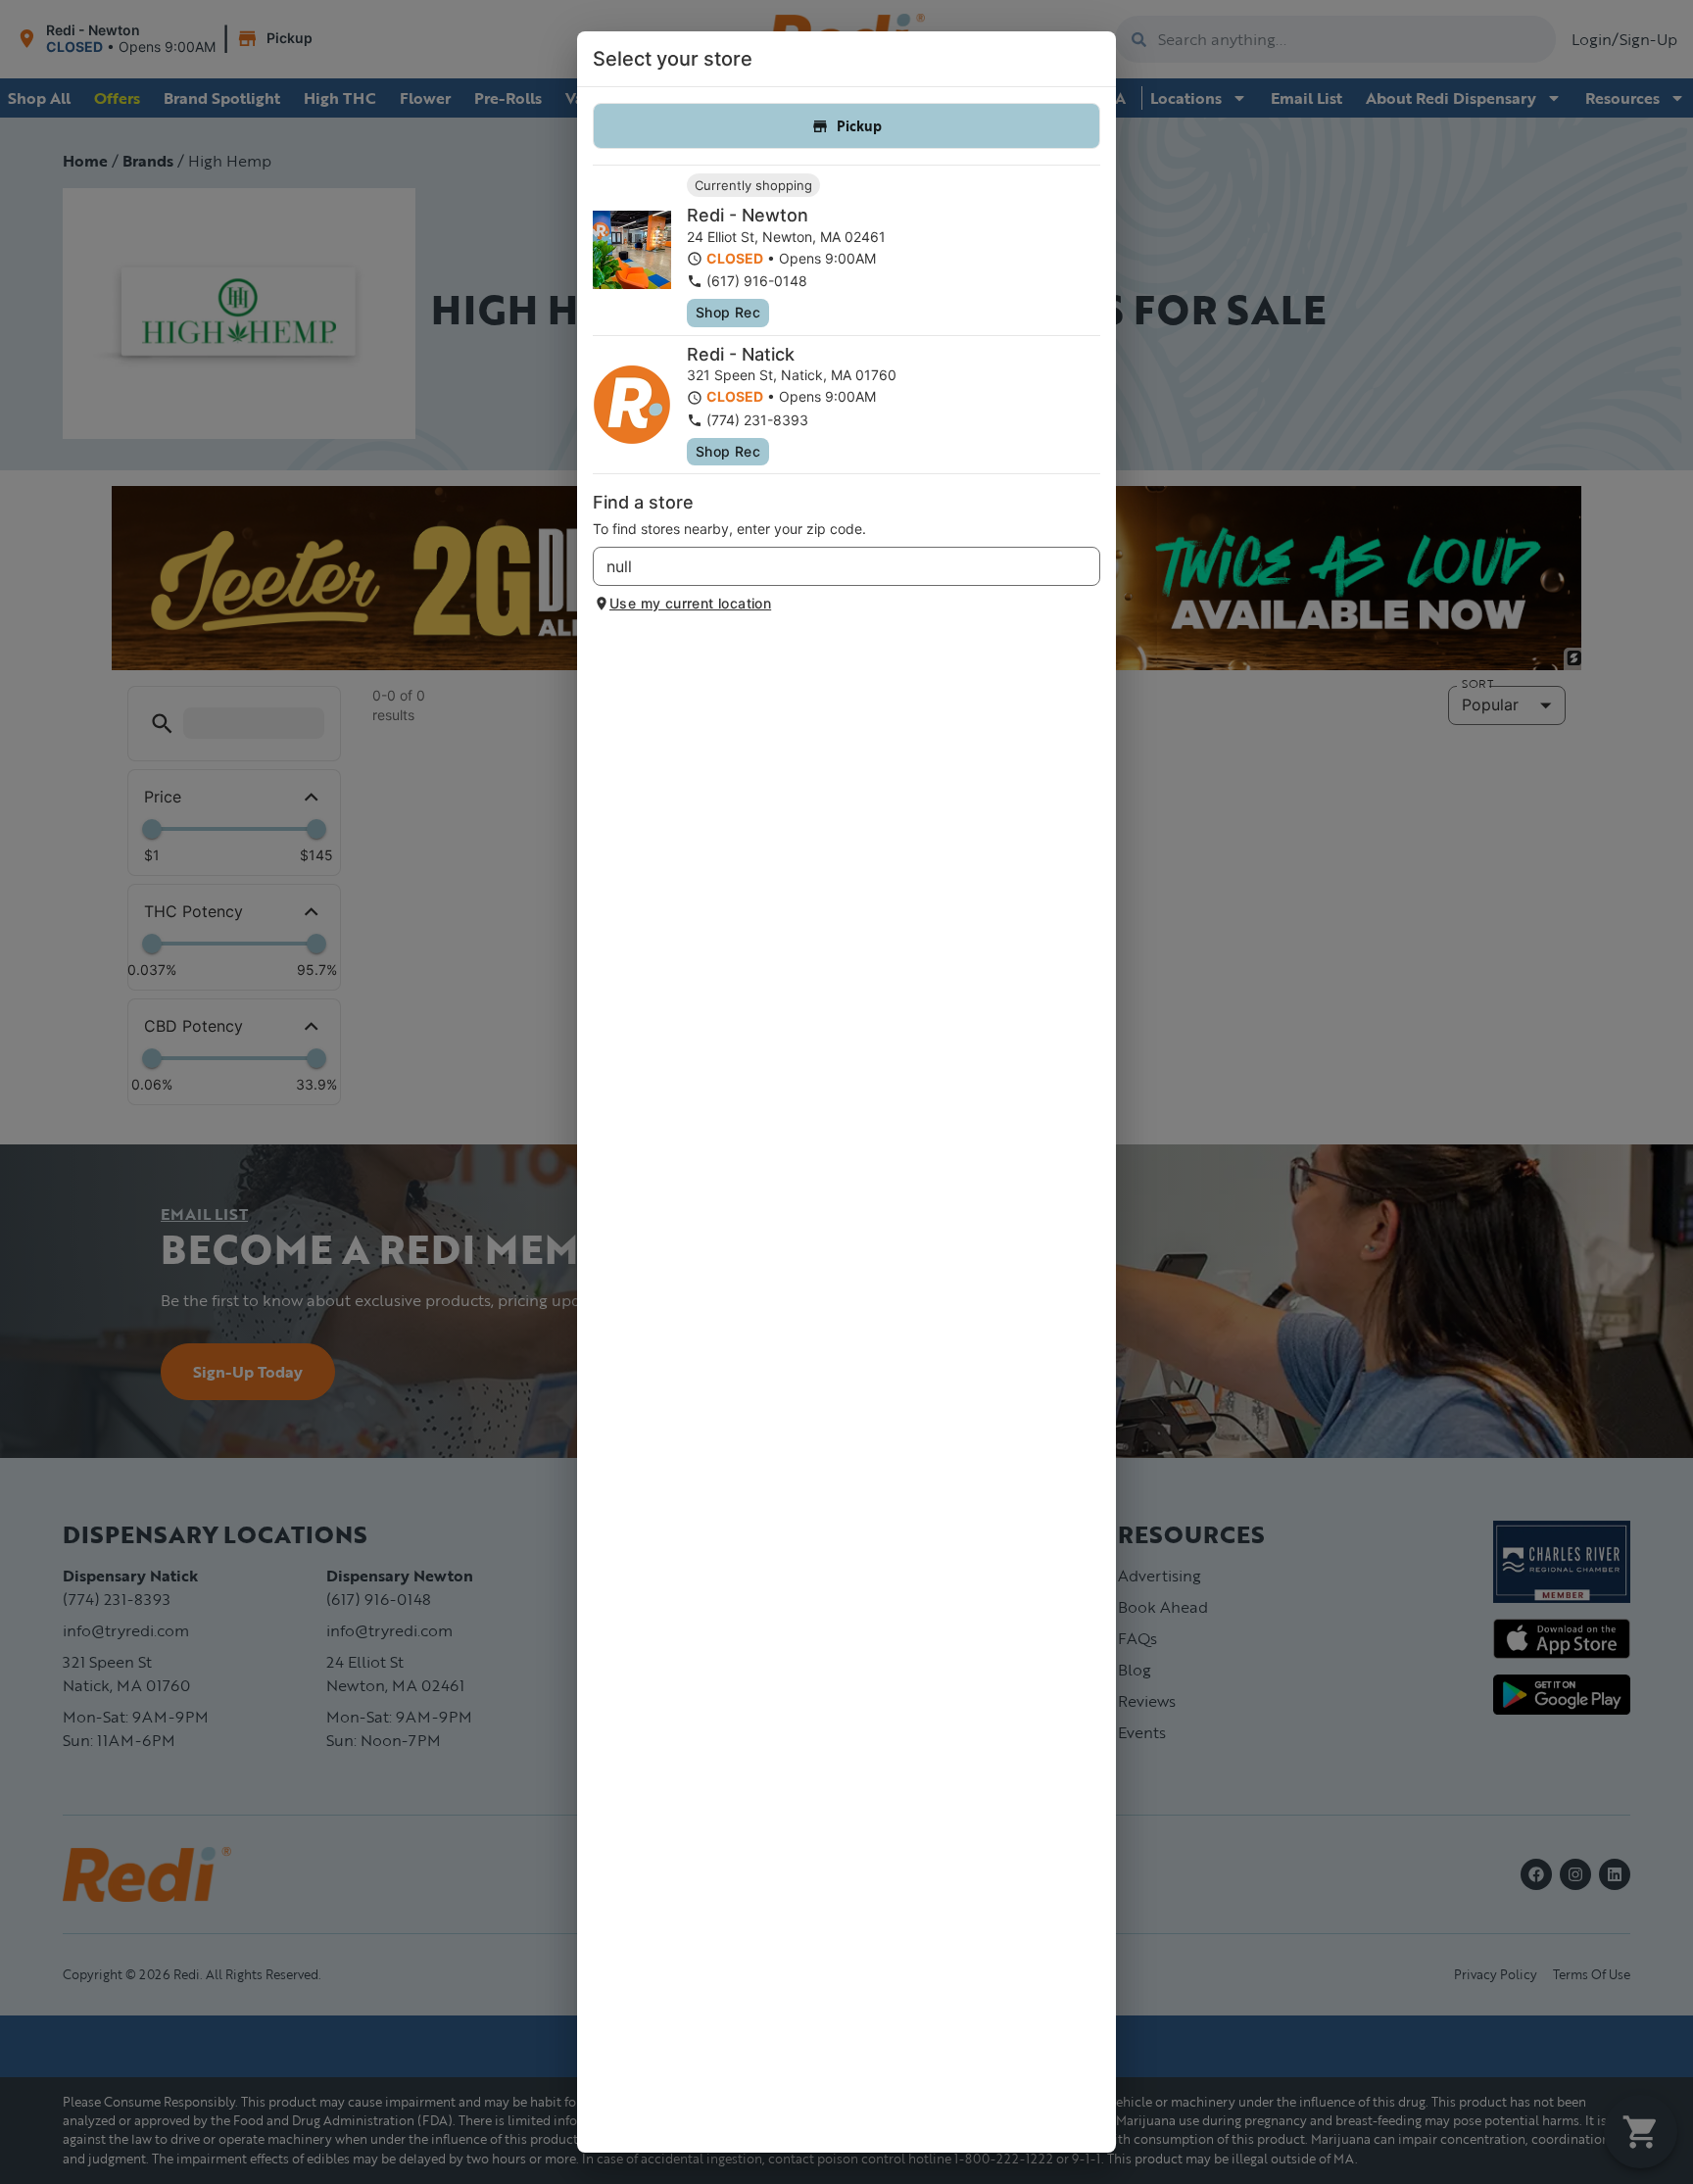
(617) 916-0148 (757, 281)
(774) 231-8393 (757, 420)
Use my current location (690, 603)
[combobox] (830, 566)
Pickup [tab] (859, 126)
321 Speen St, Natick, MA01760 (792, 375)
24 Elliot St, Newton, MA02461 (786, 237)
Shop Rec (728, 312)
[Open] (1086, 567)
